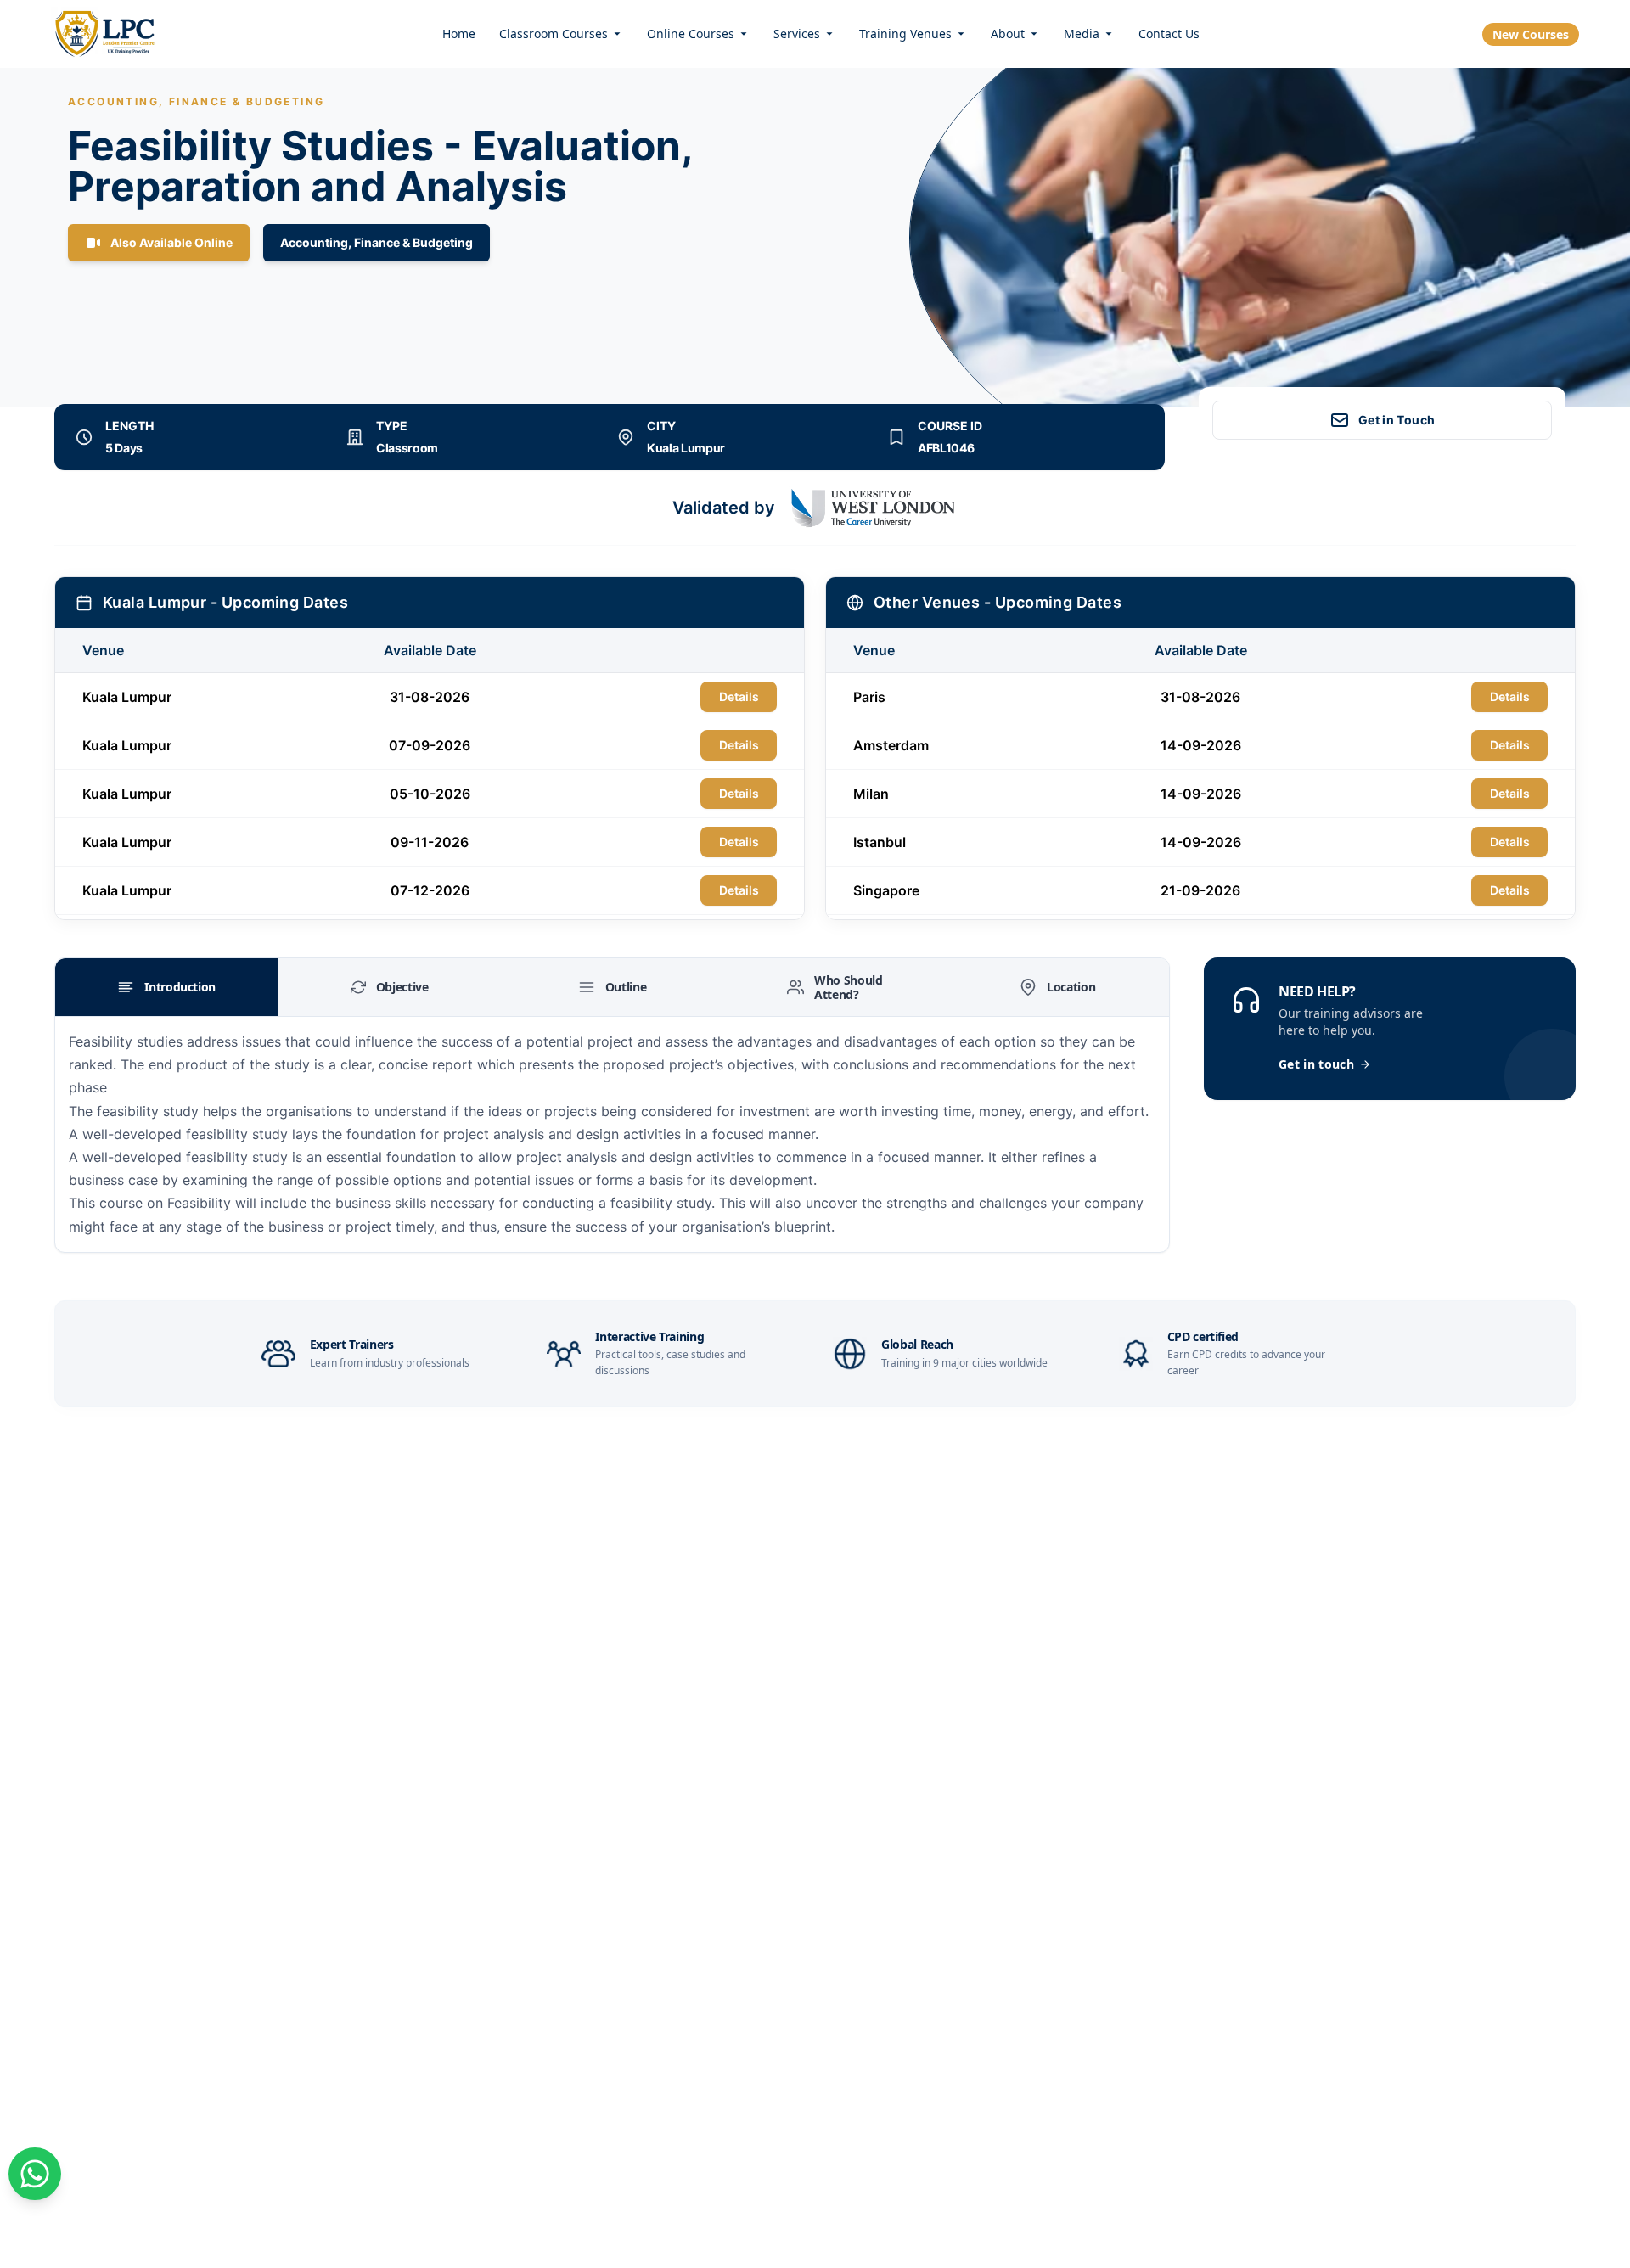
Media (1082, 34)
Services (797, 34)
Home (459, 34)
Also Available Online (171, 242)
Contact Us (1169, 34)
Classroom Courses (554, 34)
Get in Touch (1397, 420)
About (1008, 34)
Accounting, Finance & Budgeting (377, 242)
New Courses (1531, 34)
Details (739, 696)
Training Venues (905, 34)
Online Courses (691, 34)
